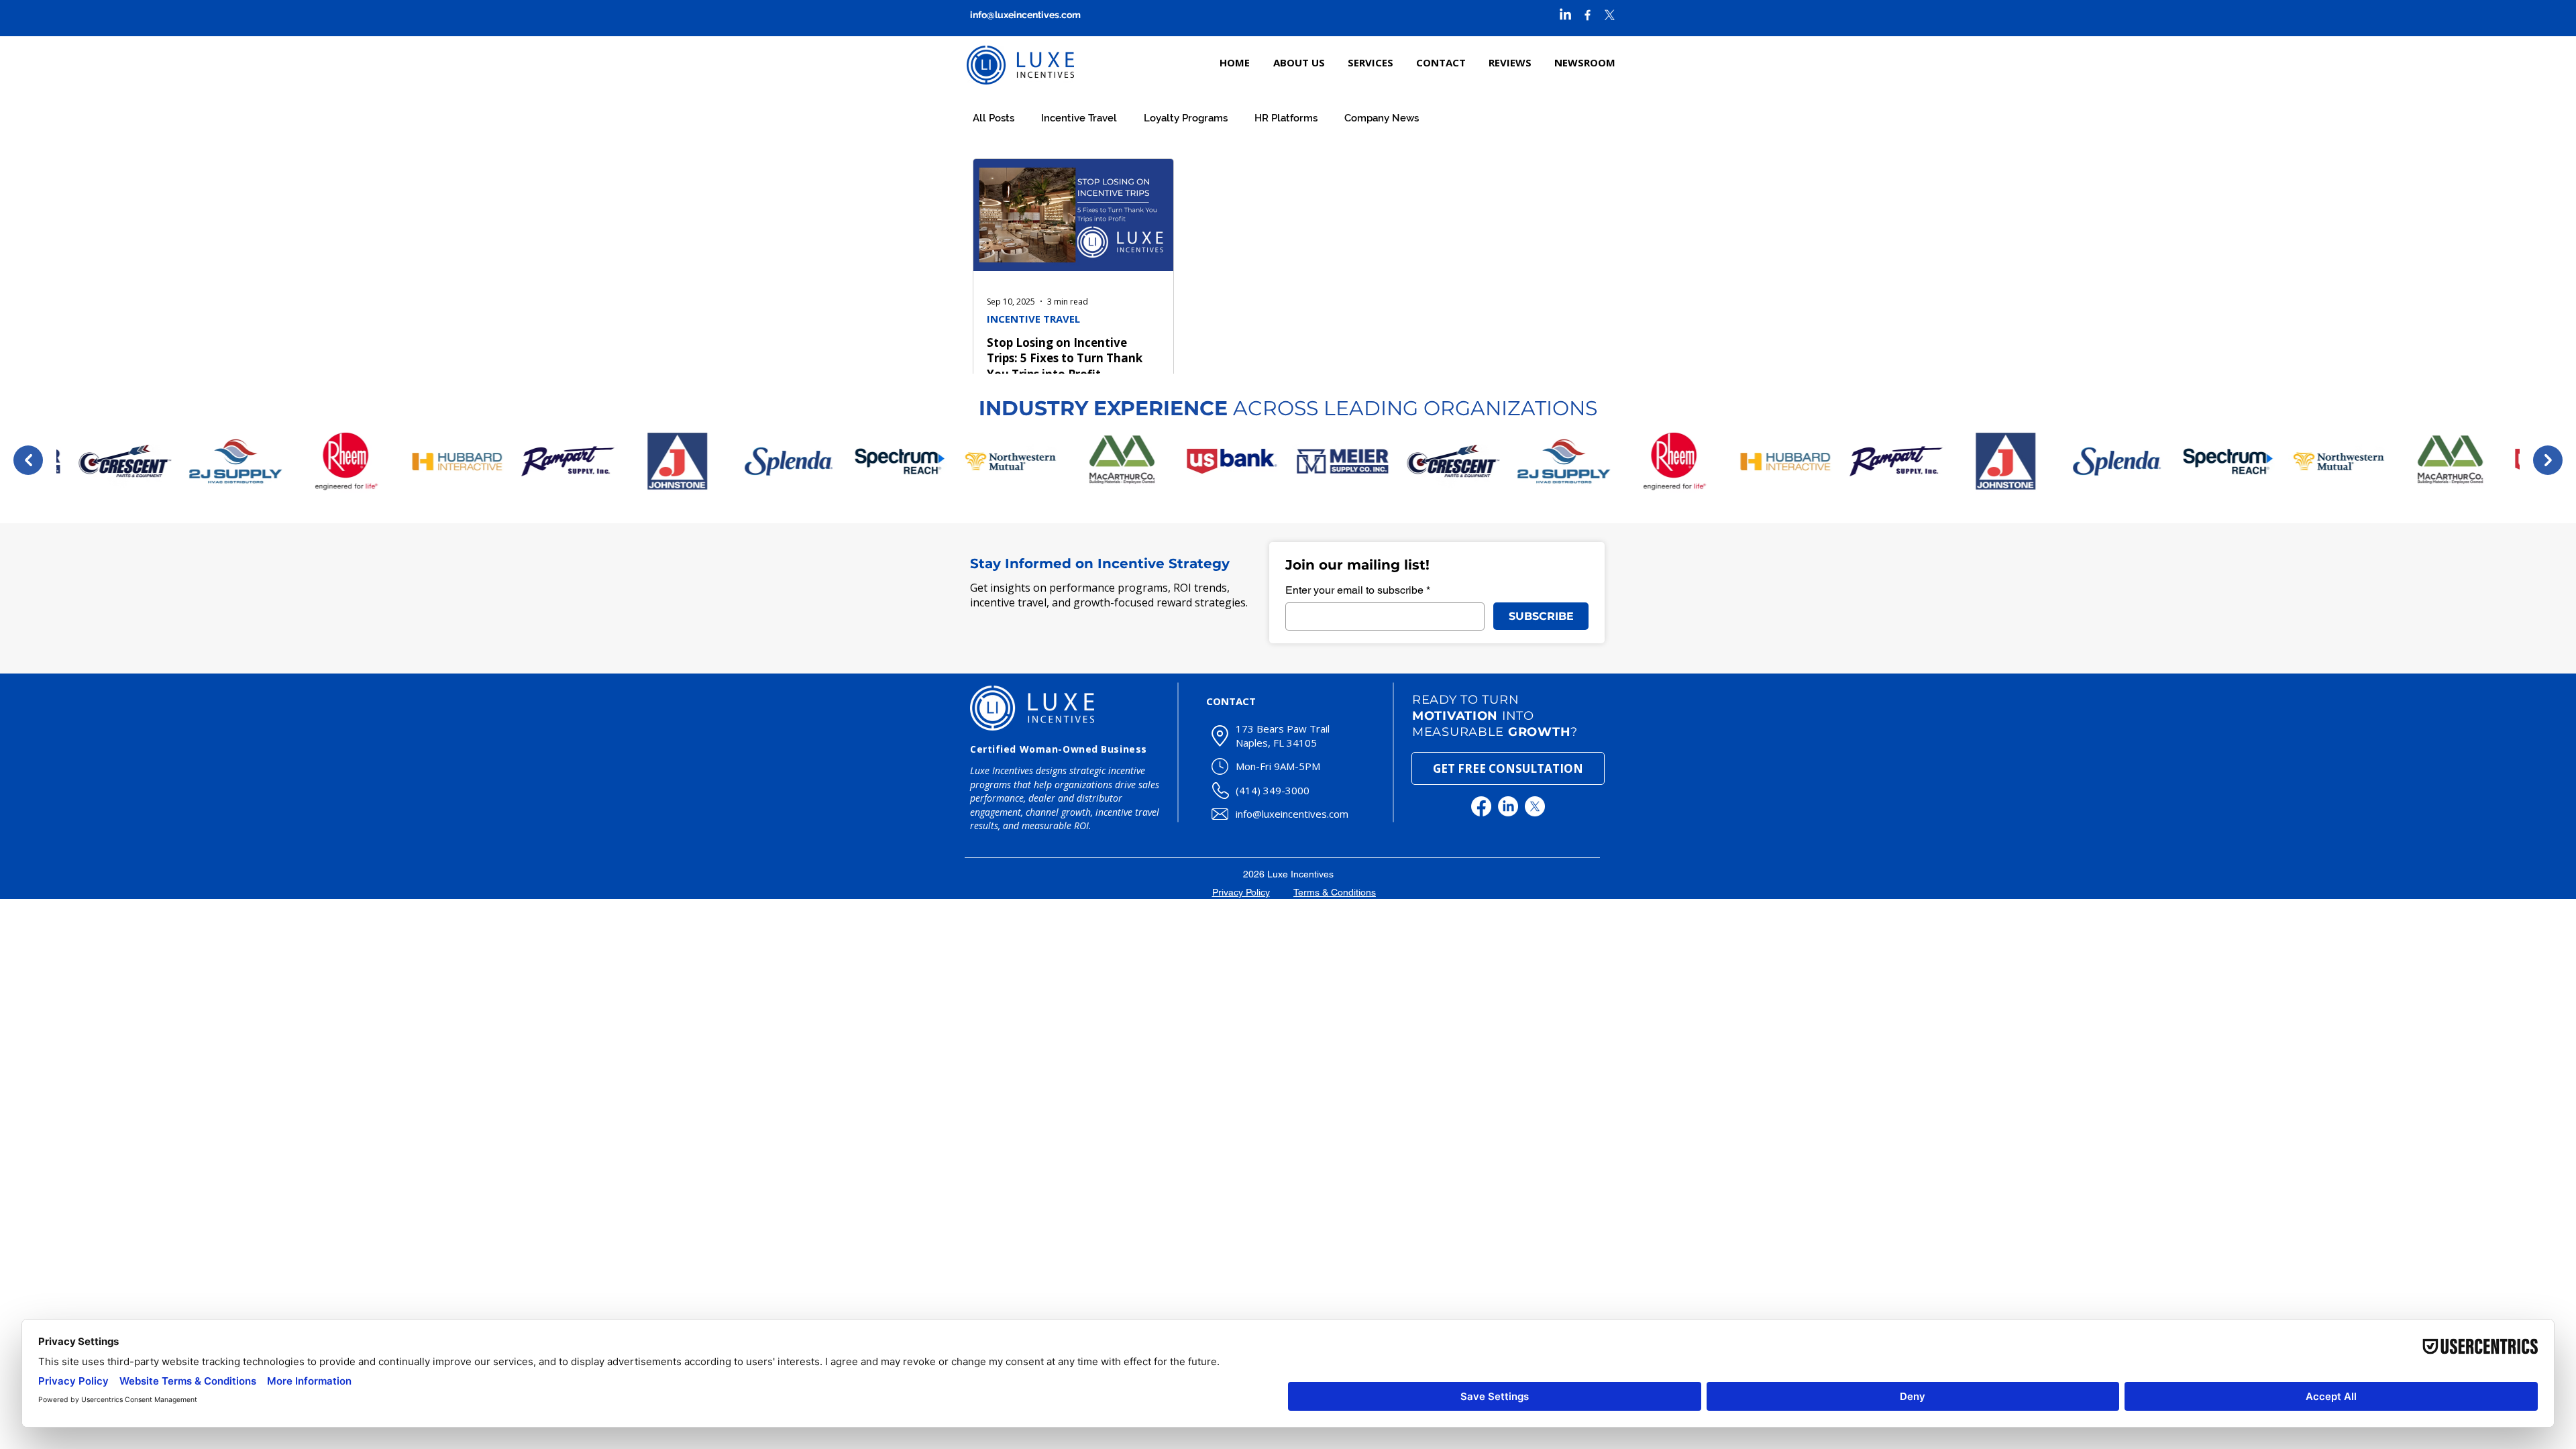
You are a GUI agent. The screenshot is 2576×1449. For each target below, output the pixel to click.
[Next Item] (2548, 460)
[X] (1610, 15)
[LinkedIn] (1565, 15)
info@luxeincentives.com (1025, 15)
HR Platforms (1286, 118)
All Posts (994, 118)
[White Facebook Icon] (1588, 15)
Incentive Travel (1079, 118)
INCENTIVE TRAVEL (1033, 319)
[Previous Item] (28, 460)
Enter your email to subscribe (1358, 590)
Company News (1382, 118)
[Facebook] (1481, 806)
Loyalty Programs (1186, 118)
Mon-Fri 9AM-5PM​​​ (1278, 766)
